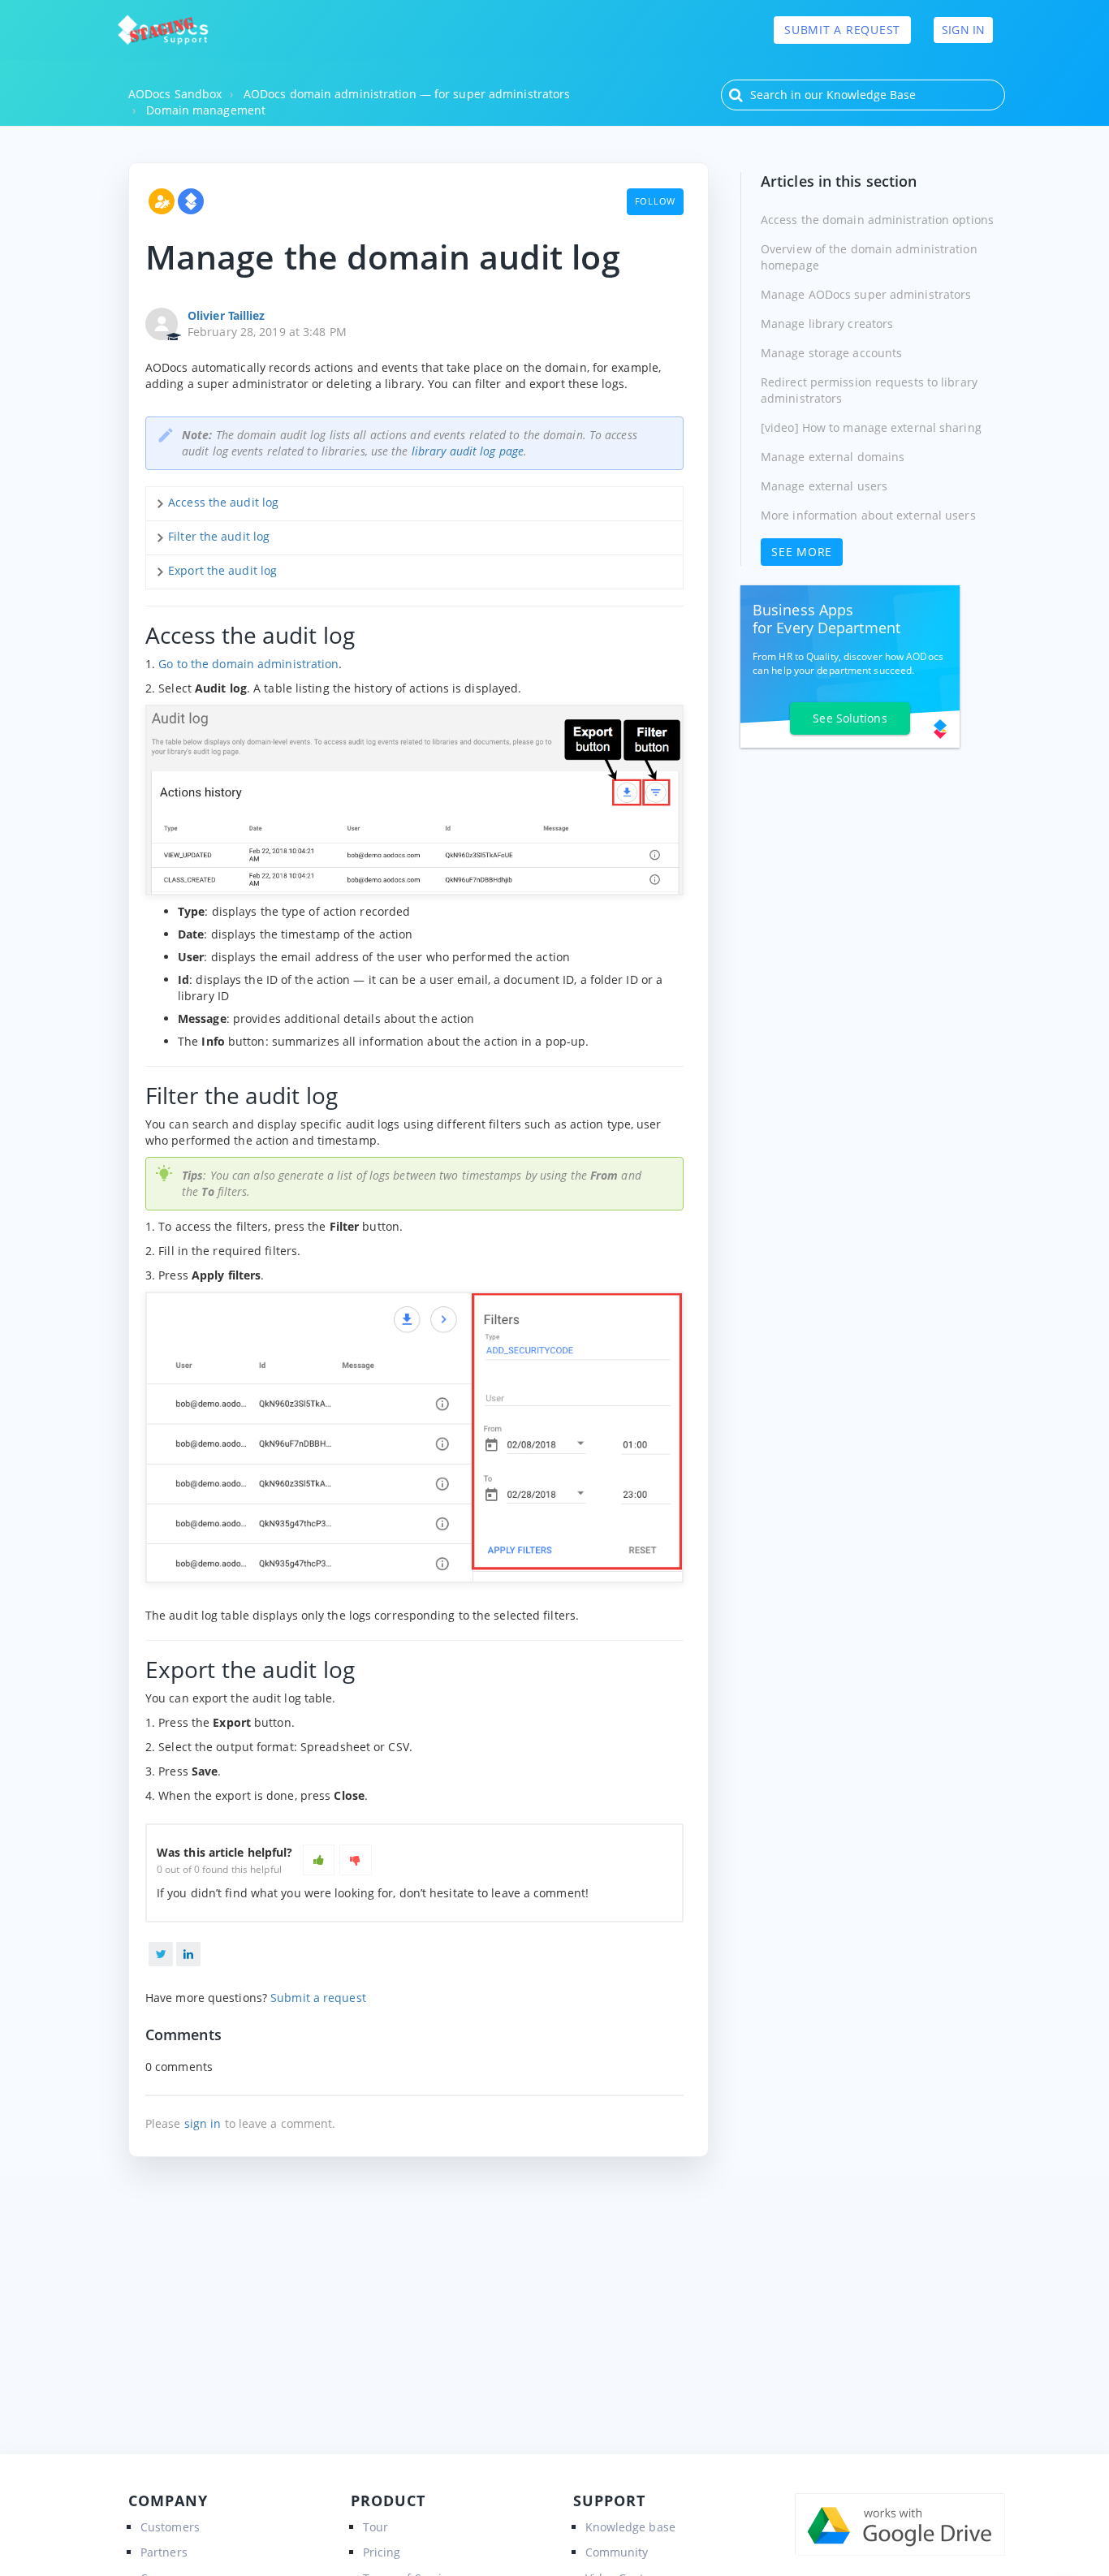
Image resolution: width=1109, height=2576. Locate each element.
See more (802, 552)
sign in (203, 2123)
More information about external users (868, 515)
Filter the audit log (219, 536)
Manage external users (824, 486)
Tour (375, 2527)
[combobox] (863, 95)
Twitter (161, 1954)
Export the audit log (222, 570)
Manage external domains (833, 457)
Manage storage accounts (831, 353)
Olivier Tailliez (227, 315)
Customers (170, 2527)
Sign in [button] (963, 30)
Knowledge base (630, 2527)
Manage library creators (827, 324)
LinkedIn (188, 1954)
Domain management (206, 110)
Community (617, 2552)
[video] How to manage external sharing (871, 427)
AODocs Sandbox (175, 94)
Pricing (382, 2552)
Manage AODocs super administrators (866, 294)
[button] (319, 1860)
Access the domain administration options (877, 220)
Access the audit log (223, 502)
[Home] (163, 30)
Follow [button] (656, 201)
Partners (164, 2552)
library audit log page (468, 451)
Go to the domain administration (248, 664)
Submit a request (842, 30)
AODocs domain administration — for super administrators (407, 94)
